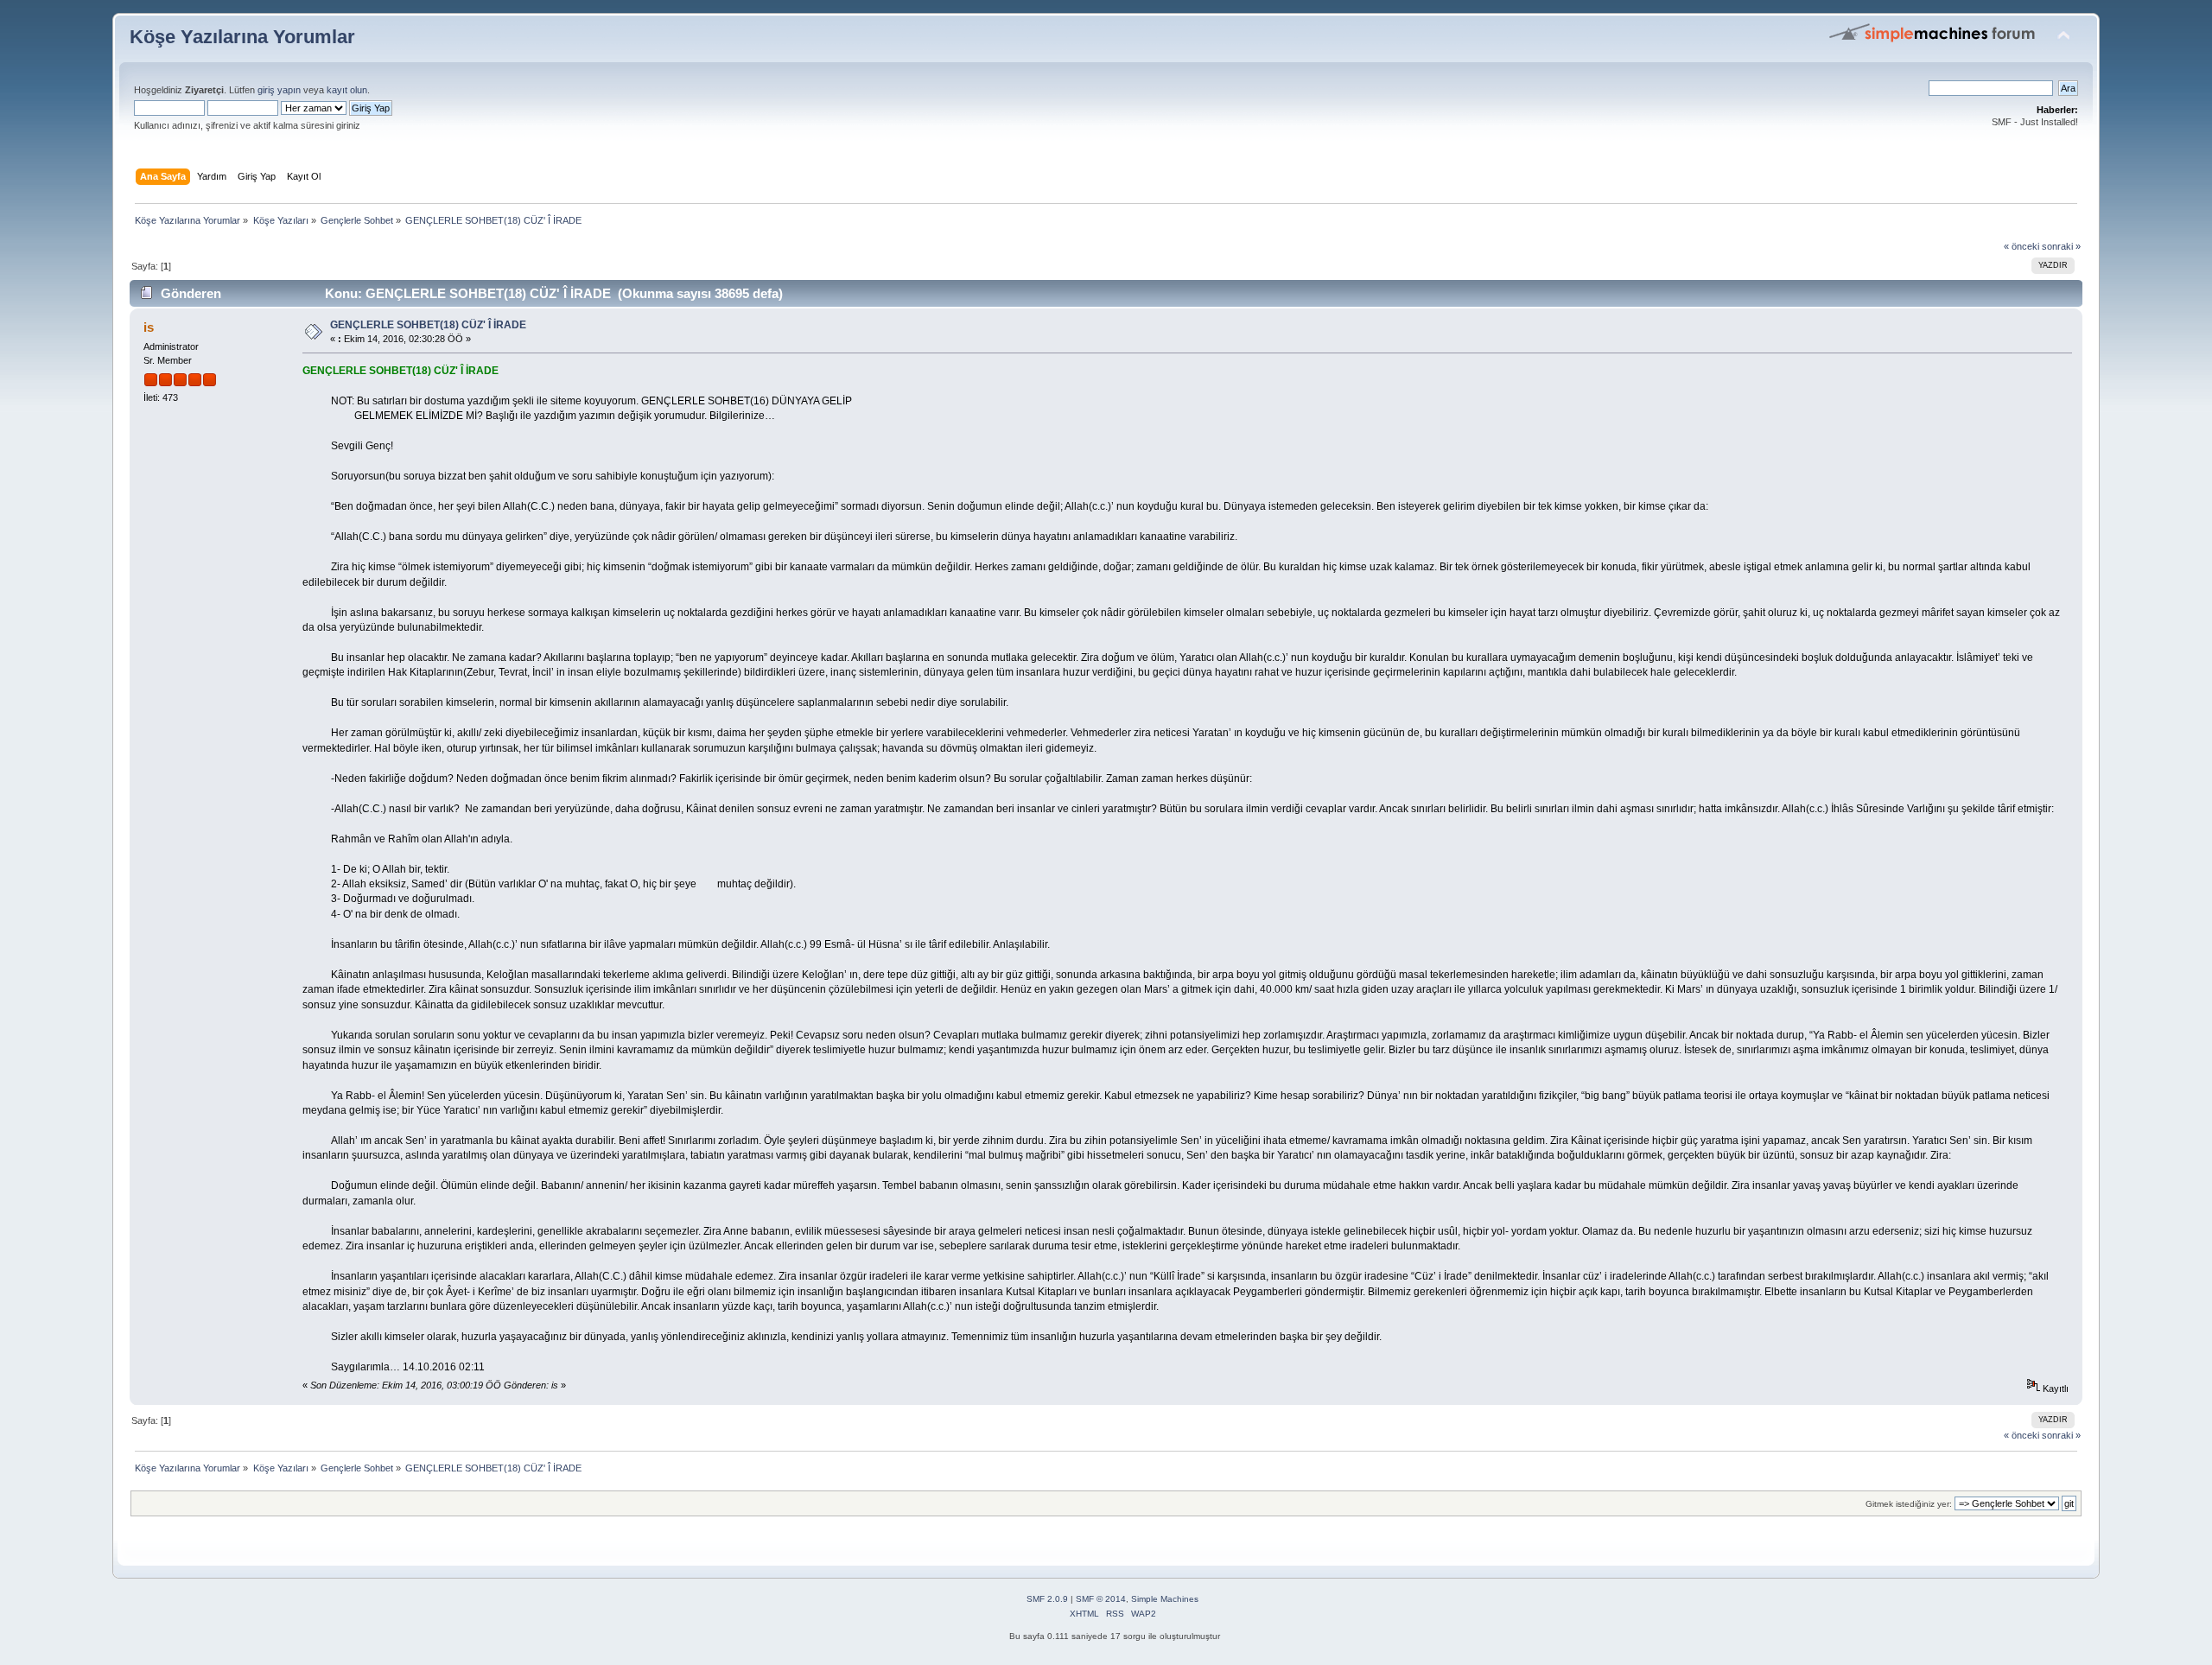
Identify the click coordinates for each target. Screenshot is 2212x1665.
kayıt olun (347, 90)
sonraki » (2061, 246)
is (149, 327)
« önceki (2021, 246)
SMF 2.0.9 (1047, 1599)
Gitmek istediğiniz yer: (1909, 1504)
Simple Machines (1165, 1599)
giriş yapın (279, 90)
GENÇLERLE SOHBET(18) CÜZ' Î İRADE (428, 325)
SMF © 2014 (1101, 1599)
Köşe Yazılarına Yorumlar (242, 37)
